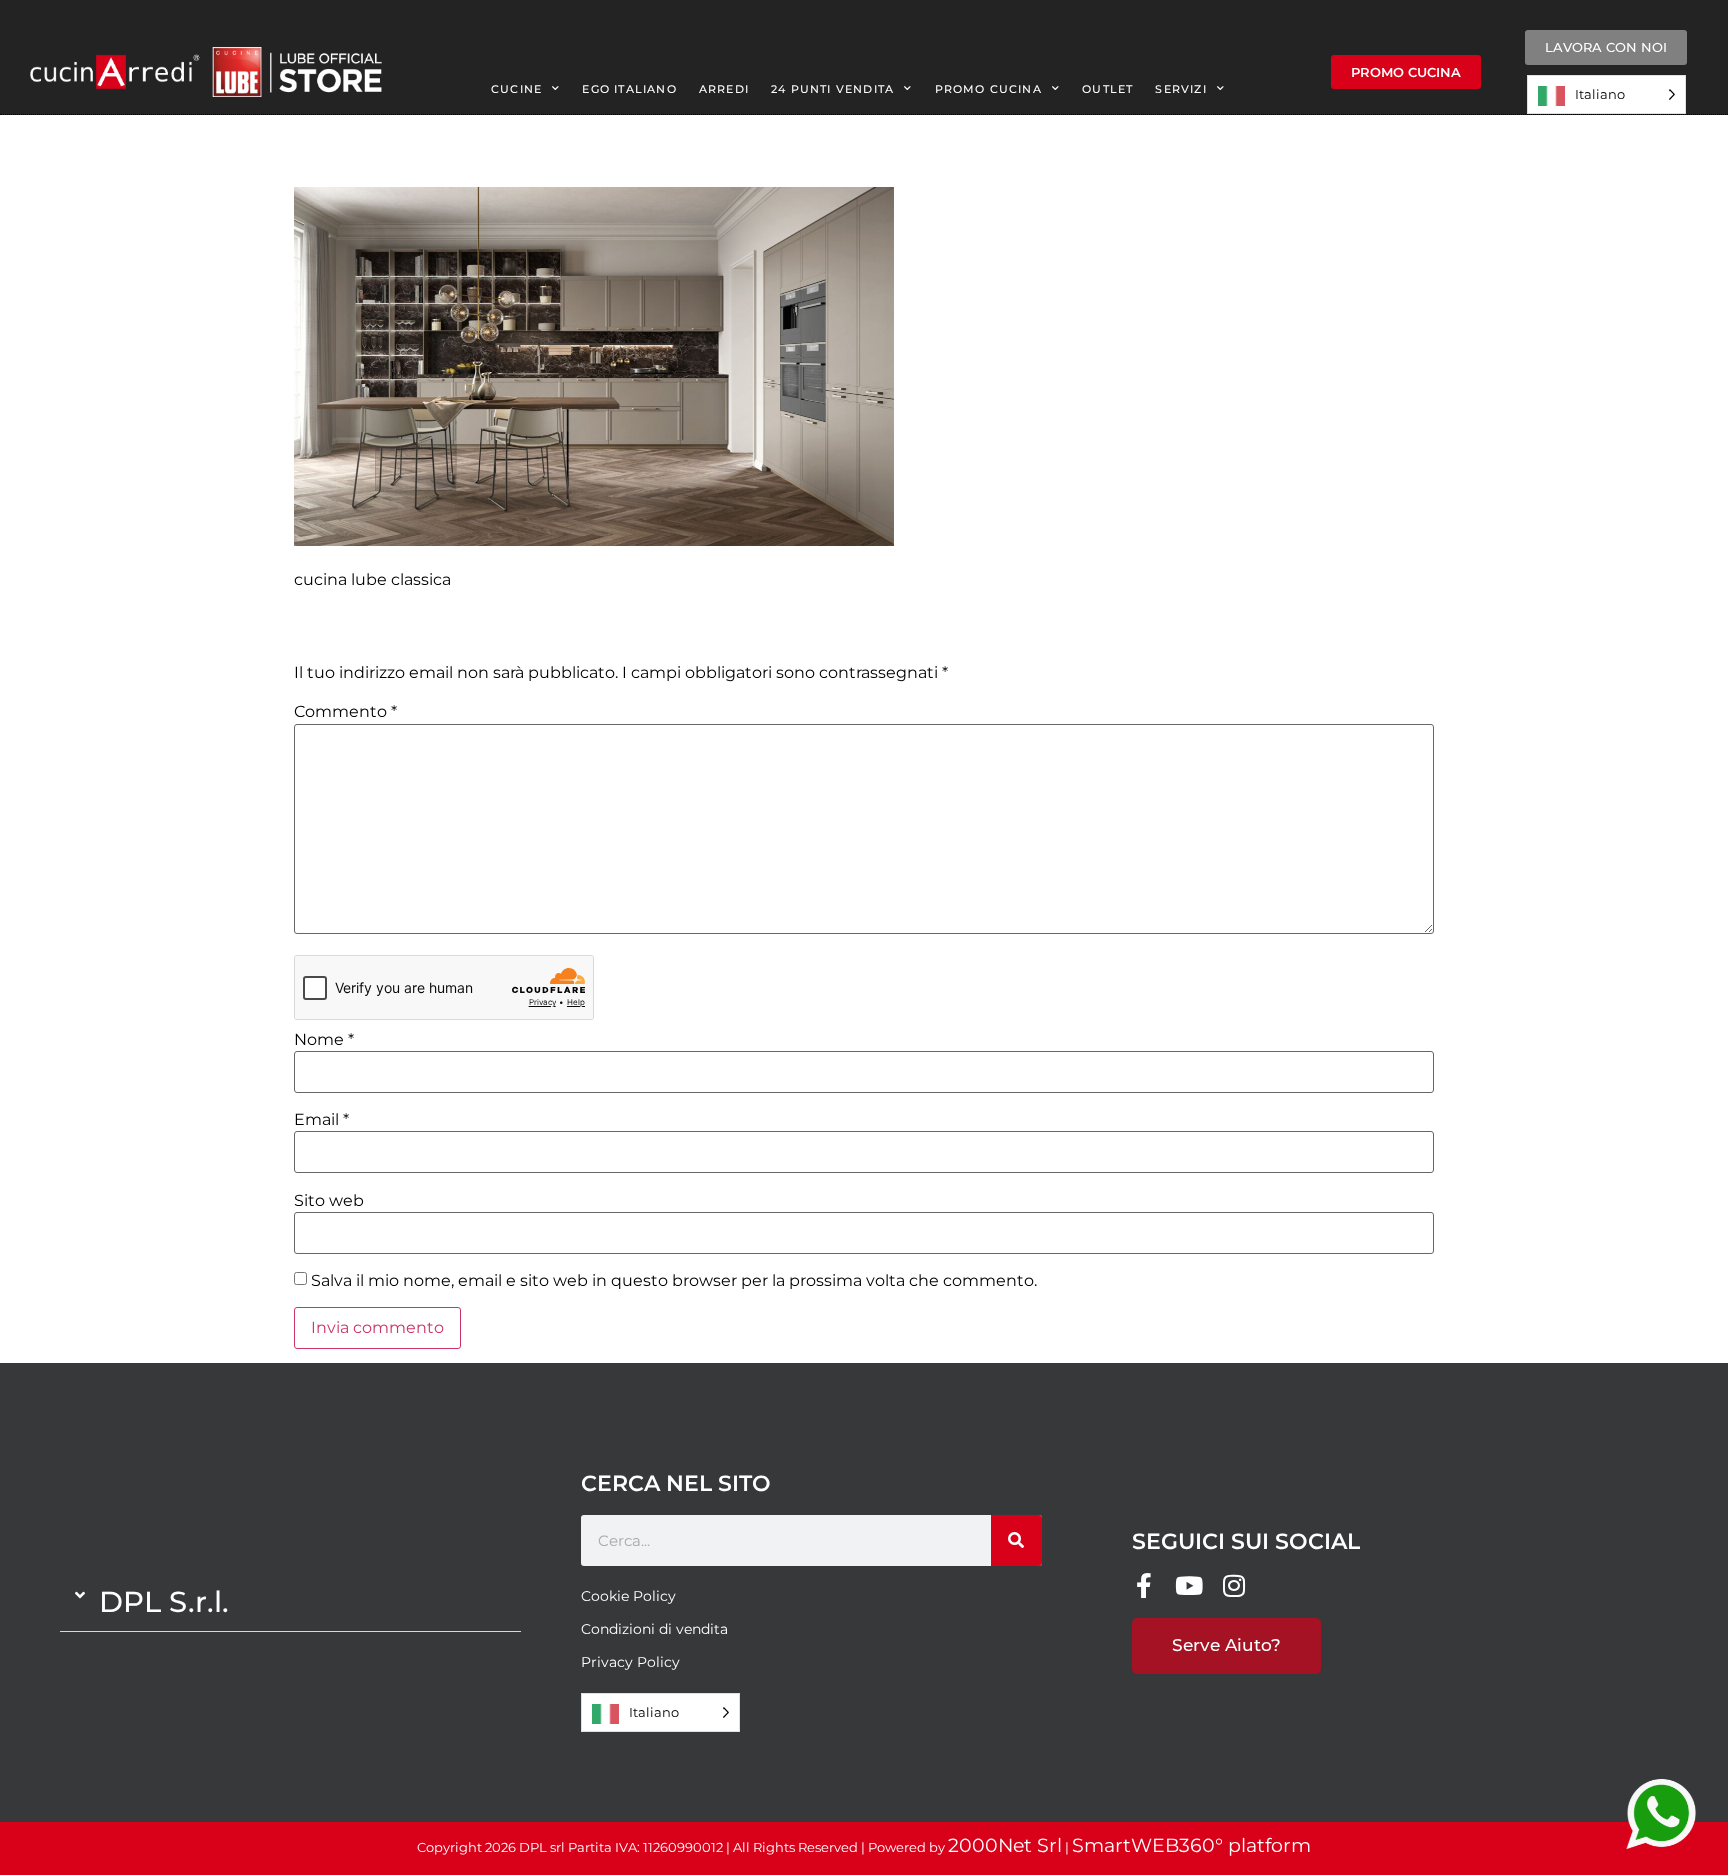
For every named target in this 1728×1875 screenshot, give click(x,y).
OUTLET (1107, 89)
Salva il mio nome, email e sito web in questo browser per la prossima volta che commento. (674, 1281)
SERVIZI (1180, 89)
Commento (345, 712)
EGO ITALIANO (629, 89)
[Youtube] (1189, 1585)
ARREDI (724, 89)
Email (321, 1120)
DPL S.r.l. (164, 1601)
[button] (290, 1602)
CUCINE (516, 89)
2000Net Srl (1005, 1845)
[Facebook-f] (1144, 1585)
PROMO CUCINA (988, 89)
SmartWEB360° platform (1191, 1845)
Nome (324, 1040)
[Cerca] (1016, 1540)
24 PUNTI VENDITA (832, 89)
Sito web (329, 1201)
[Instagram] (1234, 1585)
